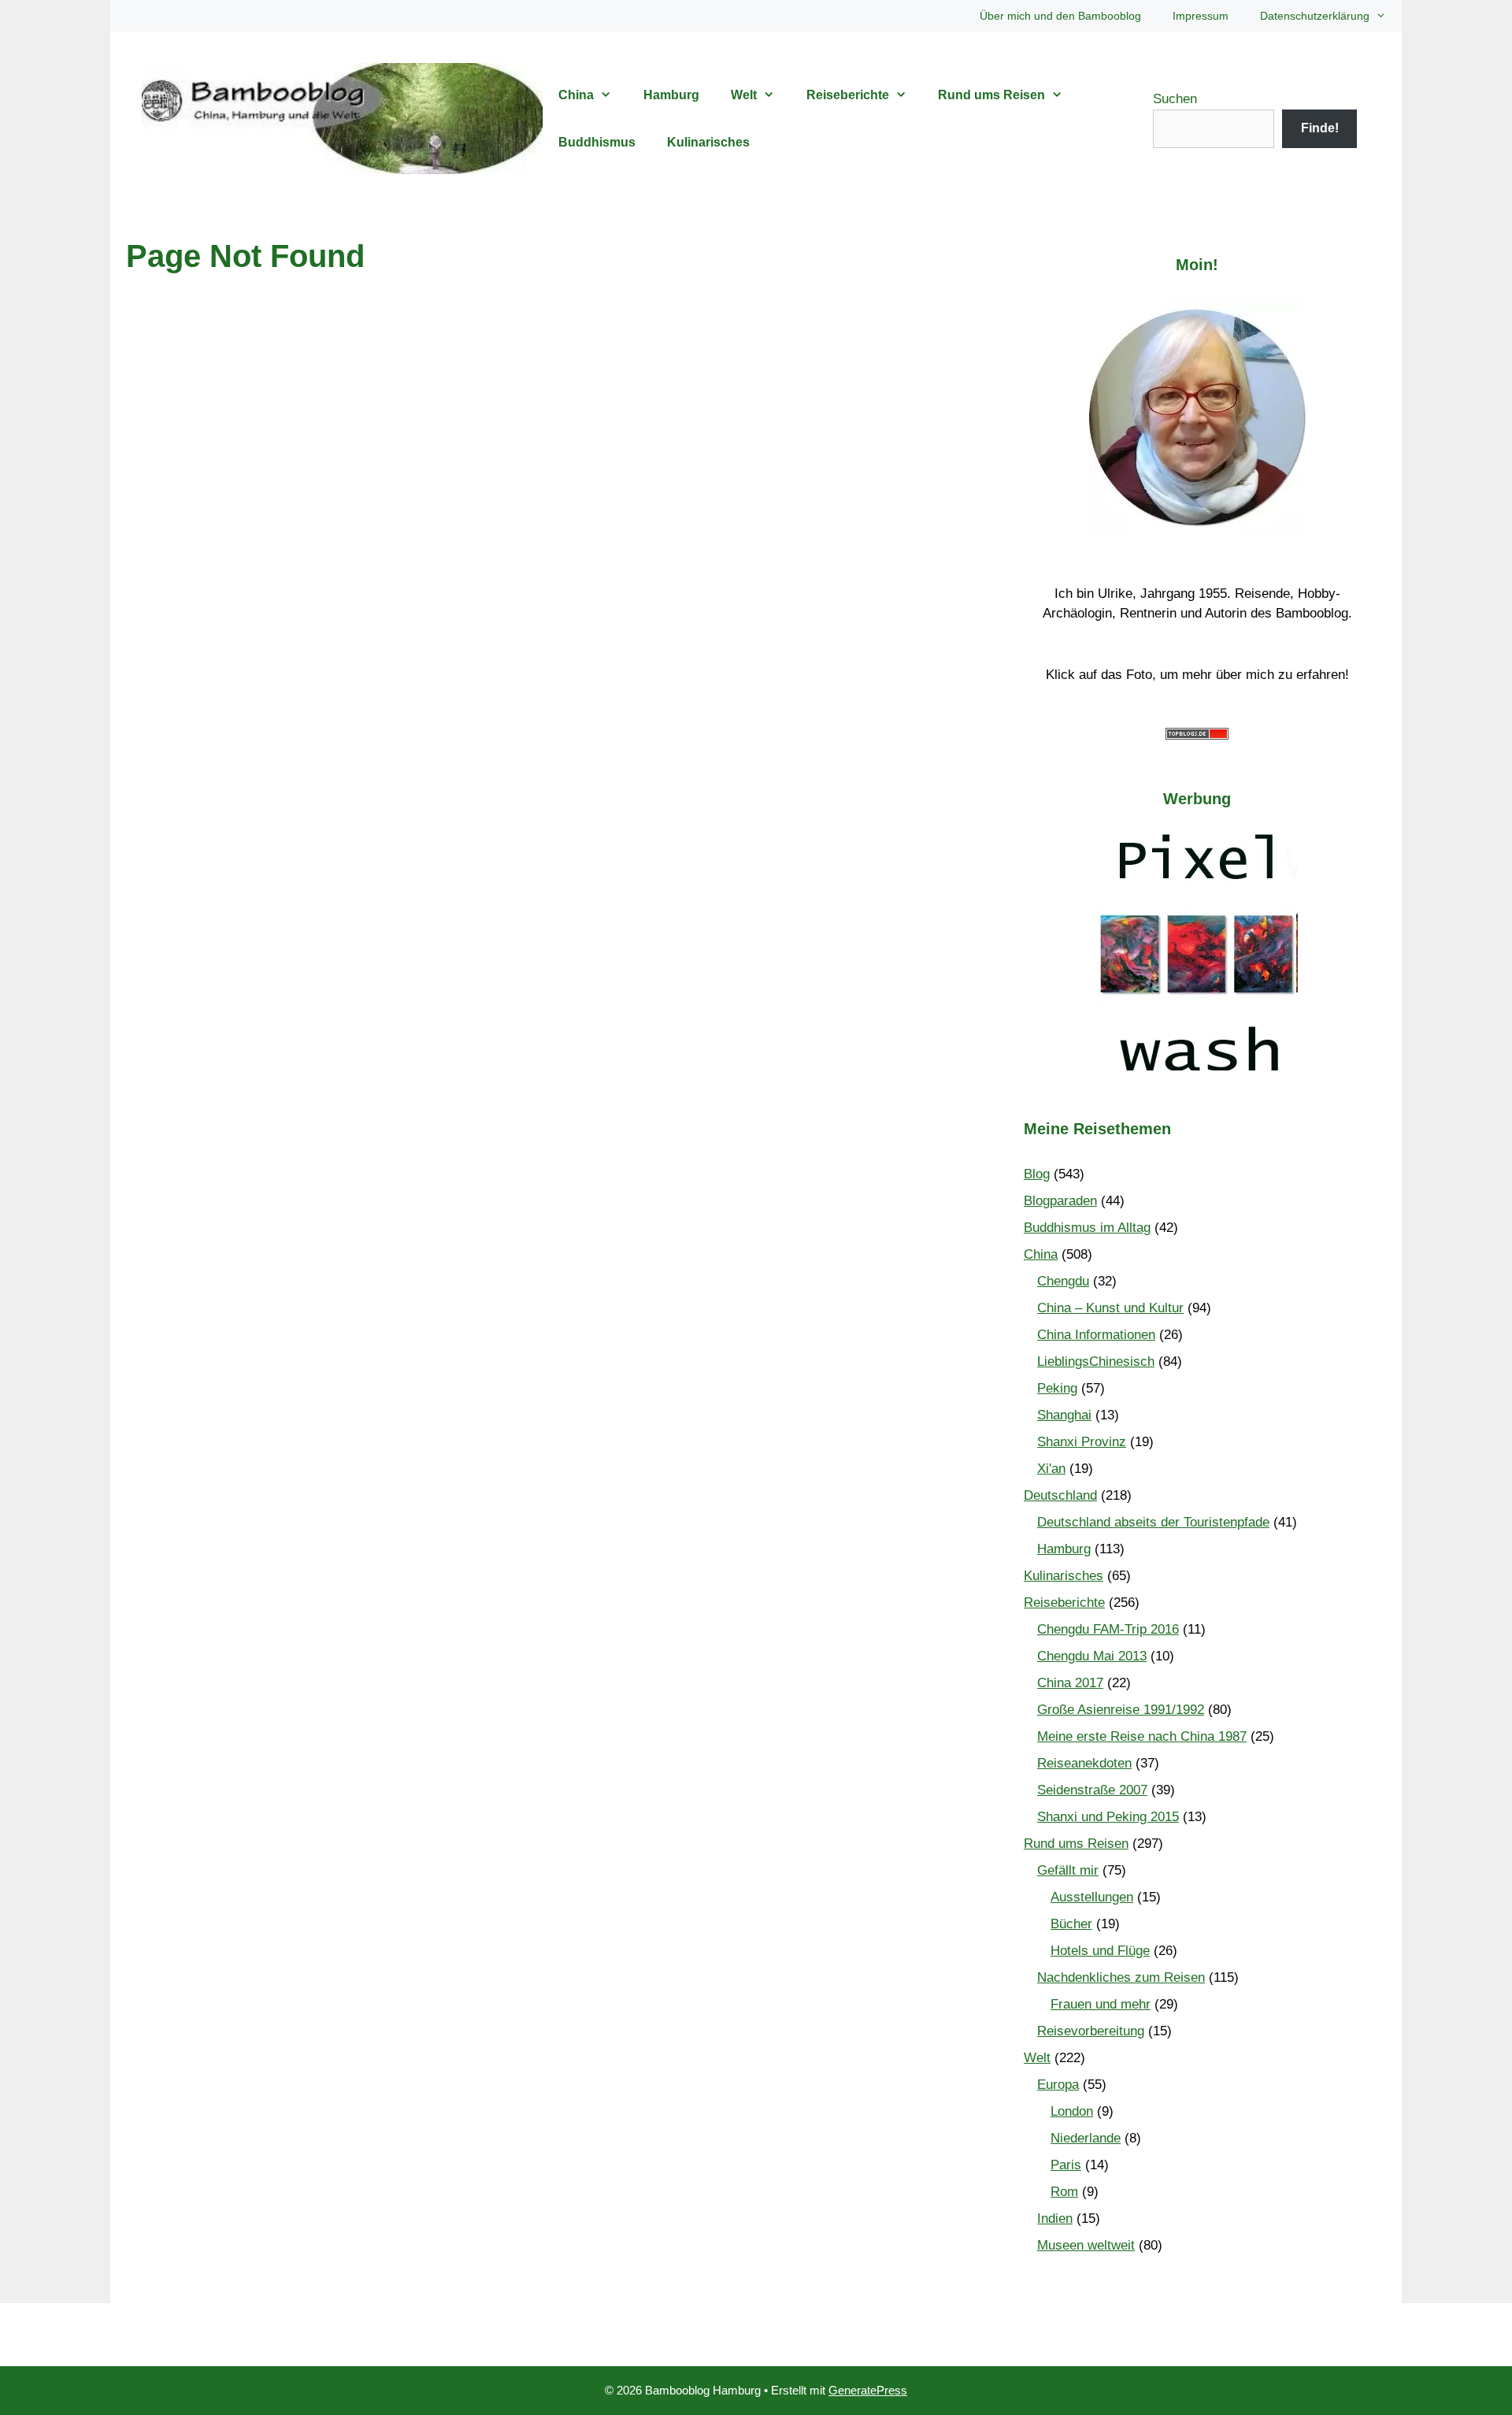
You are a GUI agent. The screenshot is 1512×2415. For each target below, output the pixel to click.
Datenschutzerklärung (1315, 16)
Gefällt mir (1068, 1870)
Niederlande (1086, 2138)
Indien (1055, 2218)
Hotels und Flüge (1100, 1951)
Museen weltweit (1086, 2245)
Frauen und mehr (1101, 2004)
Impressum (1201, 16)
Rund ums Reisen (991, 95)
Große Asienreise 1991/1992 (1121, 1710)
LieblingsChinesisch (1096, 1361)
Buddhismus (597, 142)
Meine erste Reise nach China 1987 (1142, 1736)
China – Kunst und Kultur (1110, 1308)
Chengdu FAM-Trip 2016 (1108, 1629)
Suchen (1175, 99)
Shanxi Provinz (1082, 1442)
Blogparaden (1060, 1201)
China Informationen (1096, 1335)
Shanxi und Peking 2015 (1108, 1817)
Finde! (1320, 128)
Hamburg (671, 95)
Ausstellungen (1092, 1897)
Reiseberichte (848, 95)
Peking (1057, 1388)
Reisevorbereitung (1091, 2031)
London (1072, 2111)
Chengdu (1063, 1281)
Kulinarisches (708, 142)
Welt (744, 95)
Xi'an (1051, 1469)
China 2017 (1070, 1683)
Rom (1064, 2192)
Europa (1058, 2085)
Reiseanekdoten (1084, 1763)
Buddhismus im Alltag (1087, 1228)
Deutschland (1060, 1495)
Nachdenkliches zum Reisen (1121, 1977)
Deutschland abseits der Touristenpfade (1153, 1522)
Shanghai (1064, 1415)
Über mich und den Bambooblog (1060, 16)
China (576, 95)
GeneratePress (868, 2390)
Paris (1066, 2165)
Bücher (1071, 1924)
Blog (1037, 1174)
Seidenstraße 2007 (1092, 1790)
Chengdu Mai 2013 (1092, 1656)
